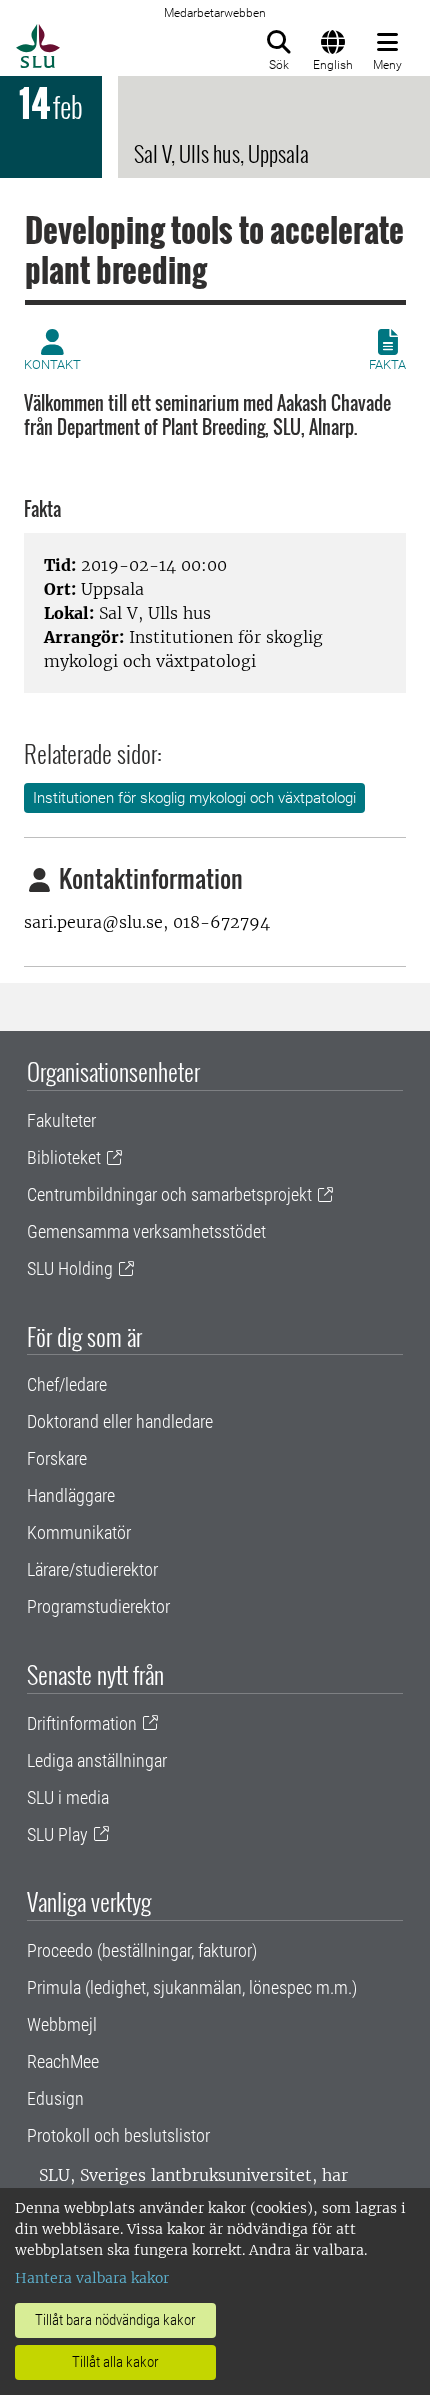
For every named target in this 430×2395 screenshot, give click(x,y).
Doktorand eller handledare (120, 1421)
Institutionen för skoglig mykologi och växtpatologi (194, 798)
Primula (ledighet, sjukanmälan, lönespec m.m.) (192, 1987)
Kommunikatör (79, 1532)
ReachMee (63, 2061)
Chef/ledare (67, 1384)
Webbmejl (62, 2024)
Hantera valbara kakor (92, 2278)
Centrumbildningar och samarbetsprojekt (169, 1194)
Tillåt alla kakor (115, 2362)
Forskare (57, 1458)
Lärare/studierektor (92, 1569)
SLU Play (57, 1834)
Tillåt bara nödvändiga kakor (115, 2320)
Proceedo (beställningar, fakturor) (142, 1950)
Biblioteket (64, 1157)
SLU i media (68, 1797)
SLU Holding (70, 1268)
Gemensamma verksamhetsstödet (146, 1231)
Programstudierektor (98, 1606)
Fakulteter (61, 1120)
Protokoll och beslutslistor (118, 2135)
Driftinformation (82, 1723)
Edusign (55, 2098)
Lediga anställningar (97, 1760)
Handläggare (71, 1495)
